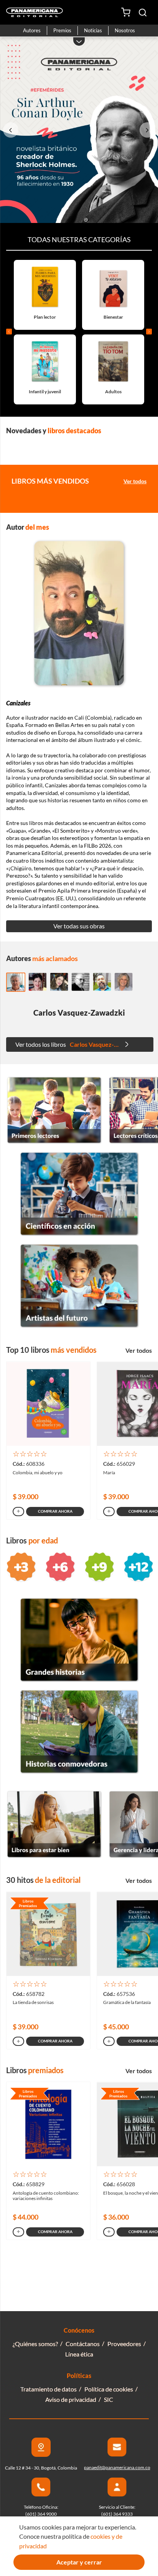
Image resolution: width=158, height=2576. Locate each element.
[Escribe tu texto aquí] (54, 1141)
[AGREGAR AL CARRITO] (18, 1512)
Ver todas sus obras (79, 926)
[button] (143, 12)
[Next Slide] (147, 130)
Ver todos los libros (78, 1044)
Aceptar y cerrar (79, 2562)
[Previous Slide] (11, 130)
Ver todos (135, 481)
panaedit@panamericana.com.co (117, 2467)
